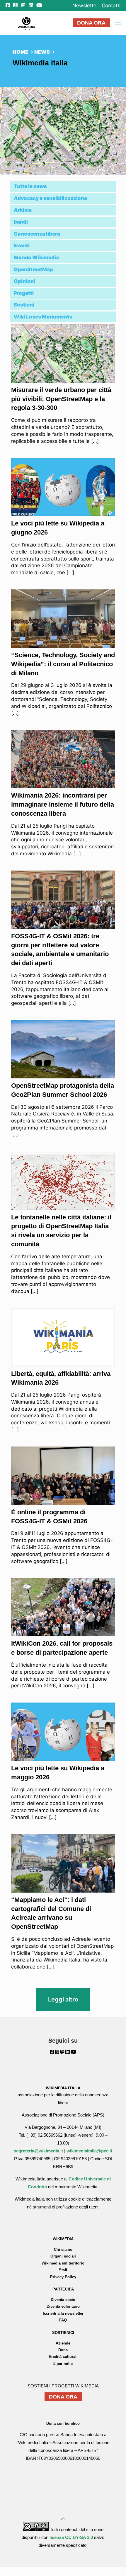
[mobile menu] (118, 23)
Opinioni (24, 281)
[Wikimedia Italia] (27, 23)
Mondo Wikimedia (36, 257)
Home (21, 52)
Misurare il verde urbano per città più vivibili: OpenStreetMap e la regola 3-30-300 (61, 399)
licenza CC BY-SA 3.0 (71, 2537)
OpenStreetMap (33, 269)
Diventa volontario (63, 2306)
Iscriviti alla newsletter (63, 2313)
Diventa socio (63, 2300)
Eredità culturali (63, 2357)
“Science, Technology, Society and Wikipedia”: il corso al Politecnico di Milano (63, 664)
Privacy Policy (63, 2277)
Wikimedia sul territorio (63, 2263)
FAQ (63, 2320)
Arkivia (23, 210)
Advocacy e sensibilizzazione (50, 198)
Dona (63, 2350)
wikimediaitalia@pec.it (89, 2151)
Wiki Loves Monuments (43, 317)
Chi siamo (63, 2249)
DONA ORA (91, 23)
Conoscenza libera (37, 234)
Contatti (111, 6)
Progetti (24, 293)
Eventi (22, 246)
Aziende (63, 2343)
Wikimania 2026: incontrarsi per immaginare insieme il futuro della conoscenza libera (63, 804)
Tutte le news (30, 186)
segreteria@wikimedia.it (38, 2151)
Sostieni (24, 305)
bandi (21, 222)
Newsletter (85, 6)
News (42, 52)
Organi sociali (63, 2256)
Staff (63, 2270)
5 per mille (63, 2364)
